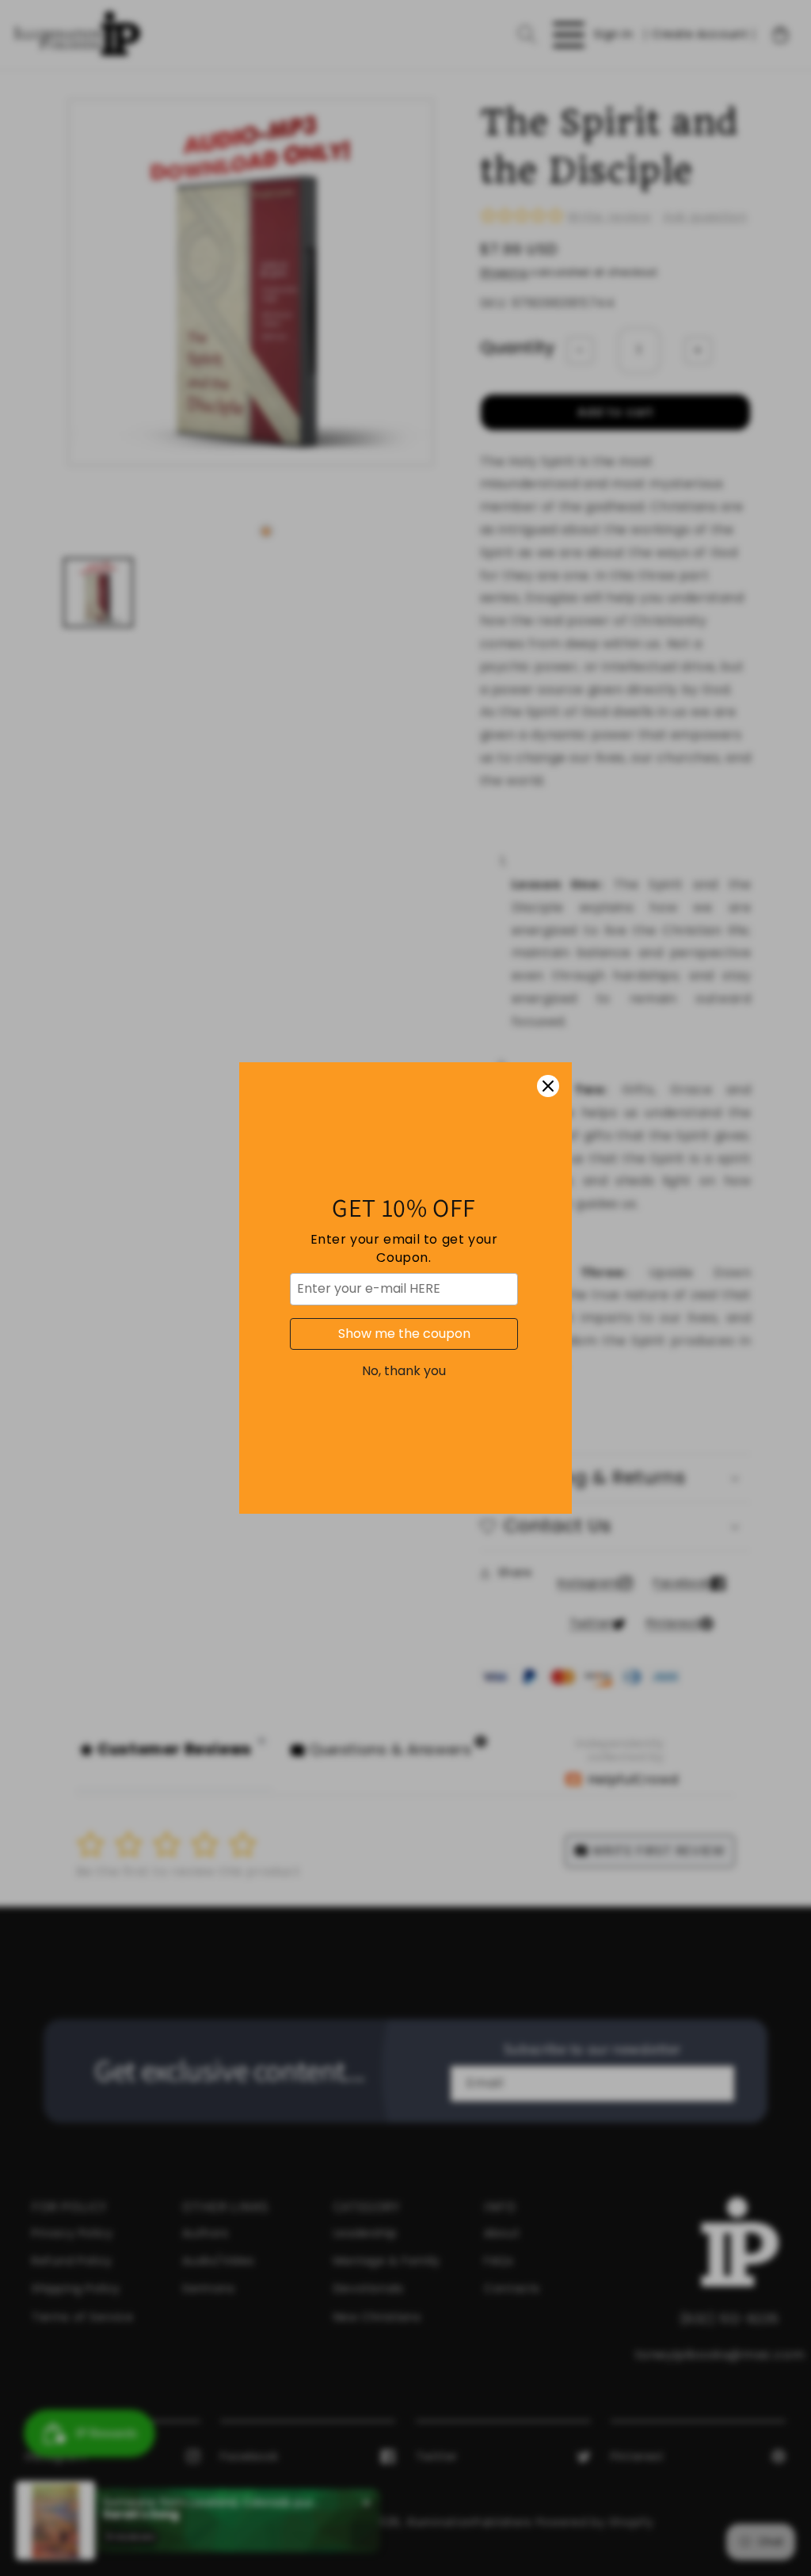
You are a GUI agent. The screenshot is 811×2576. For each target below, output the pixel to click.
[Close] (548, 1086)
